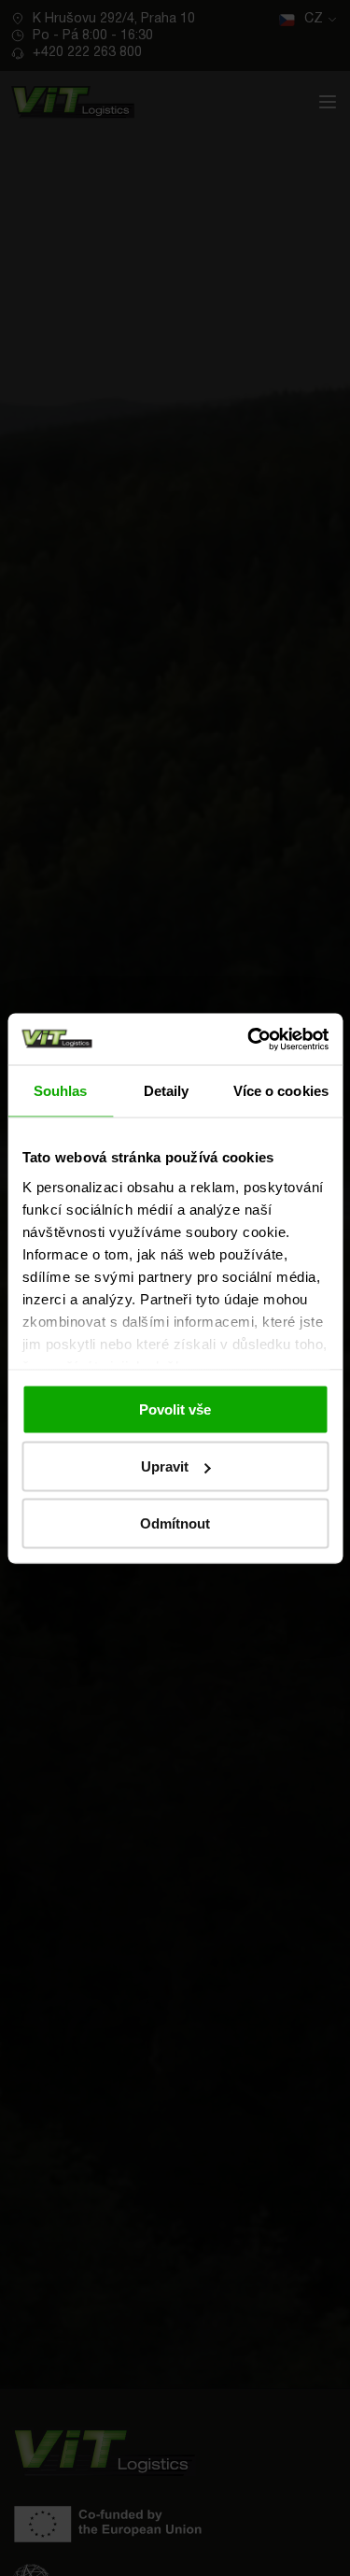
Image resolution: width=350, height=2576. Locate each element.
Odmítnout (175, 1523)
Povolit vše (175, 1409)
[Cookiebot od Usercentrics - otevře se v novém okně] (249, 1039)
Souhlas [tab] (61, 1091)
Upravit (165, 1466)
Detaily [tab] (167, 1091)
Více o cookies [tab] (281, 1091)
